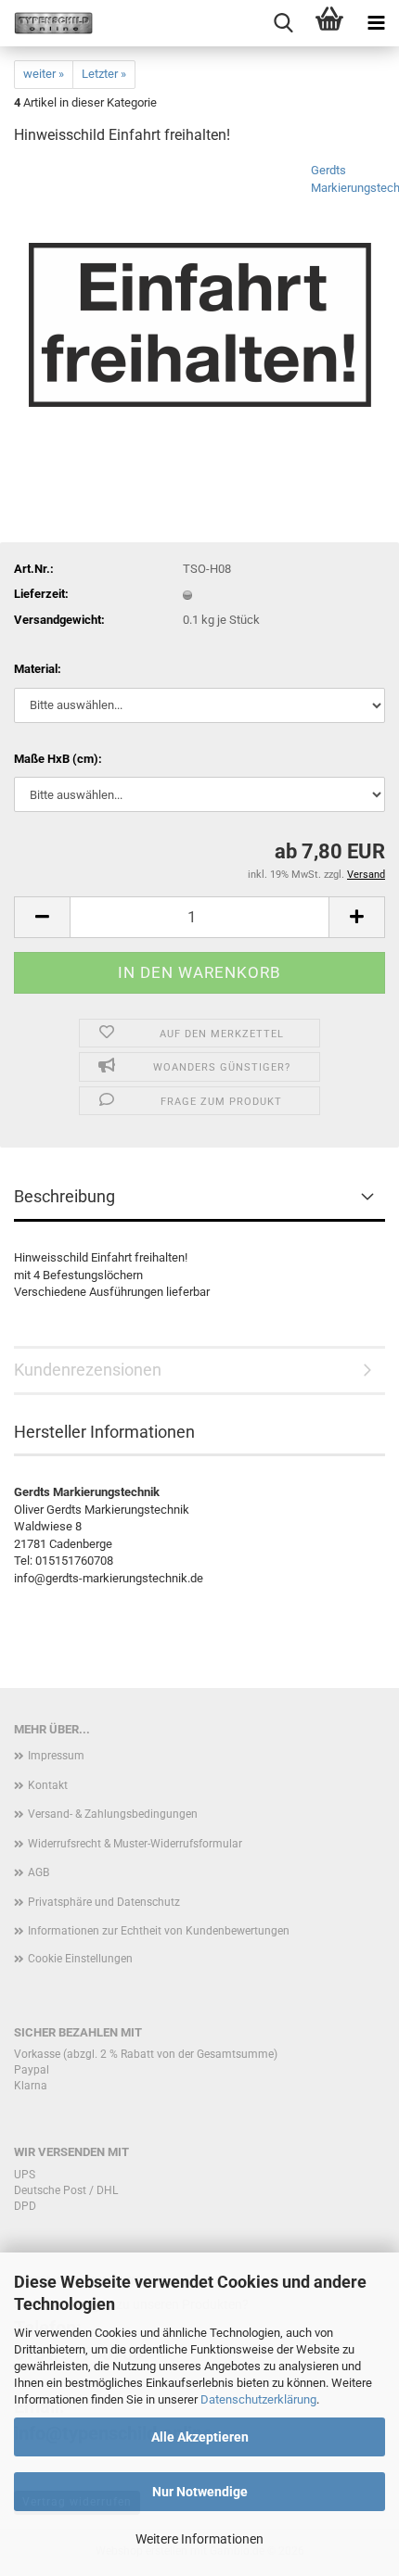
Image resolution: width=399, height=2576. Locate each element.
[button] (42, 917)
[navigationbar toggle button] (376, 23)
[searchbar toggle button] (283, 23)
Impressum (56, 1756)
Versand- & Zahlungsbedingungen (113, 1814)
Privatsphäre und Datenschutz (104, 1902)
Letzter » (104, 74)
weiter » (44, 74)
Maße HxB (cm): (58, 759)
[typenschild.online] (46, 23)
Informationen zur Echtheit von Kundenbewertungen (159, 1931)
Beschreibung (64, 1196)
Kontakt (48, 1785)
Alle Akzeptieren (200, 2437)
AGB (39, 1872)
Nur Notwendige (200, 2492)
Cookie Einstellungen (80, 1959)
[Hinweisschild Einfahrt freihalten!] (200, 301)
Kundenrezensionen (88, 1370)
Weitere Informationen (199, 2539)
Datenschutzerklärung (258, 2399)
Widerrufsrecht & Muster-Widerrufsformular (135, 1844)
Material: (38, 669)
